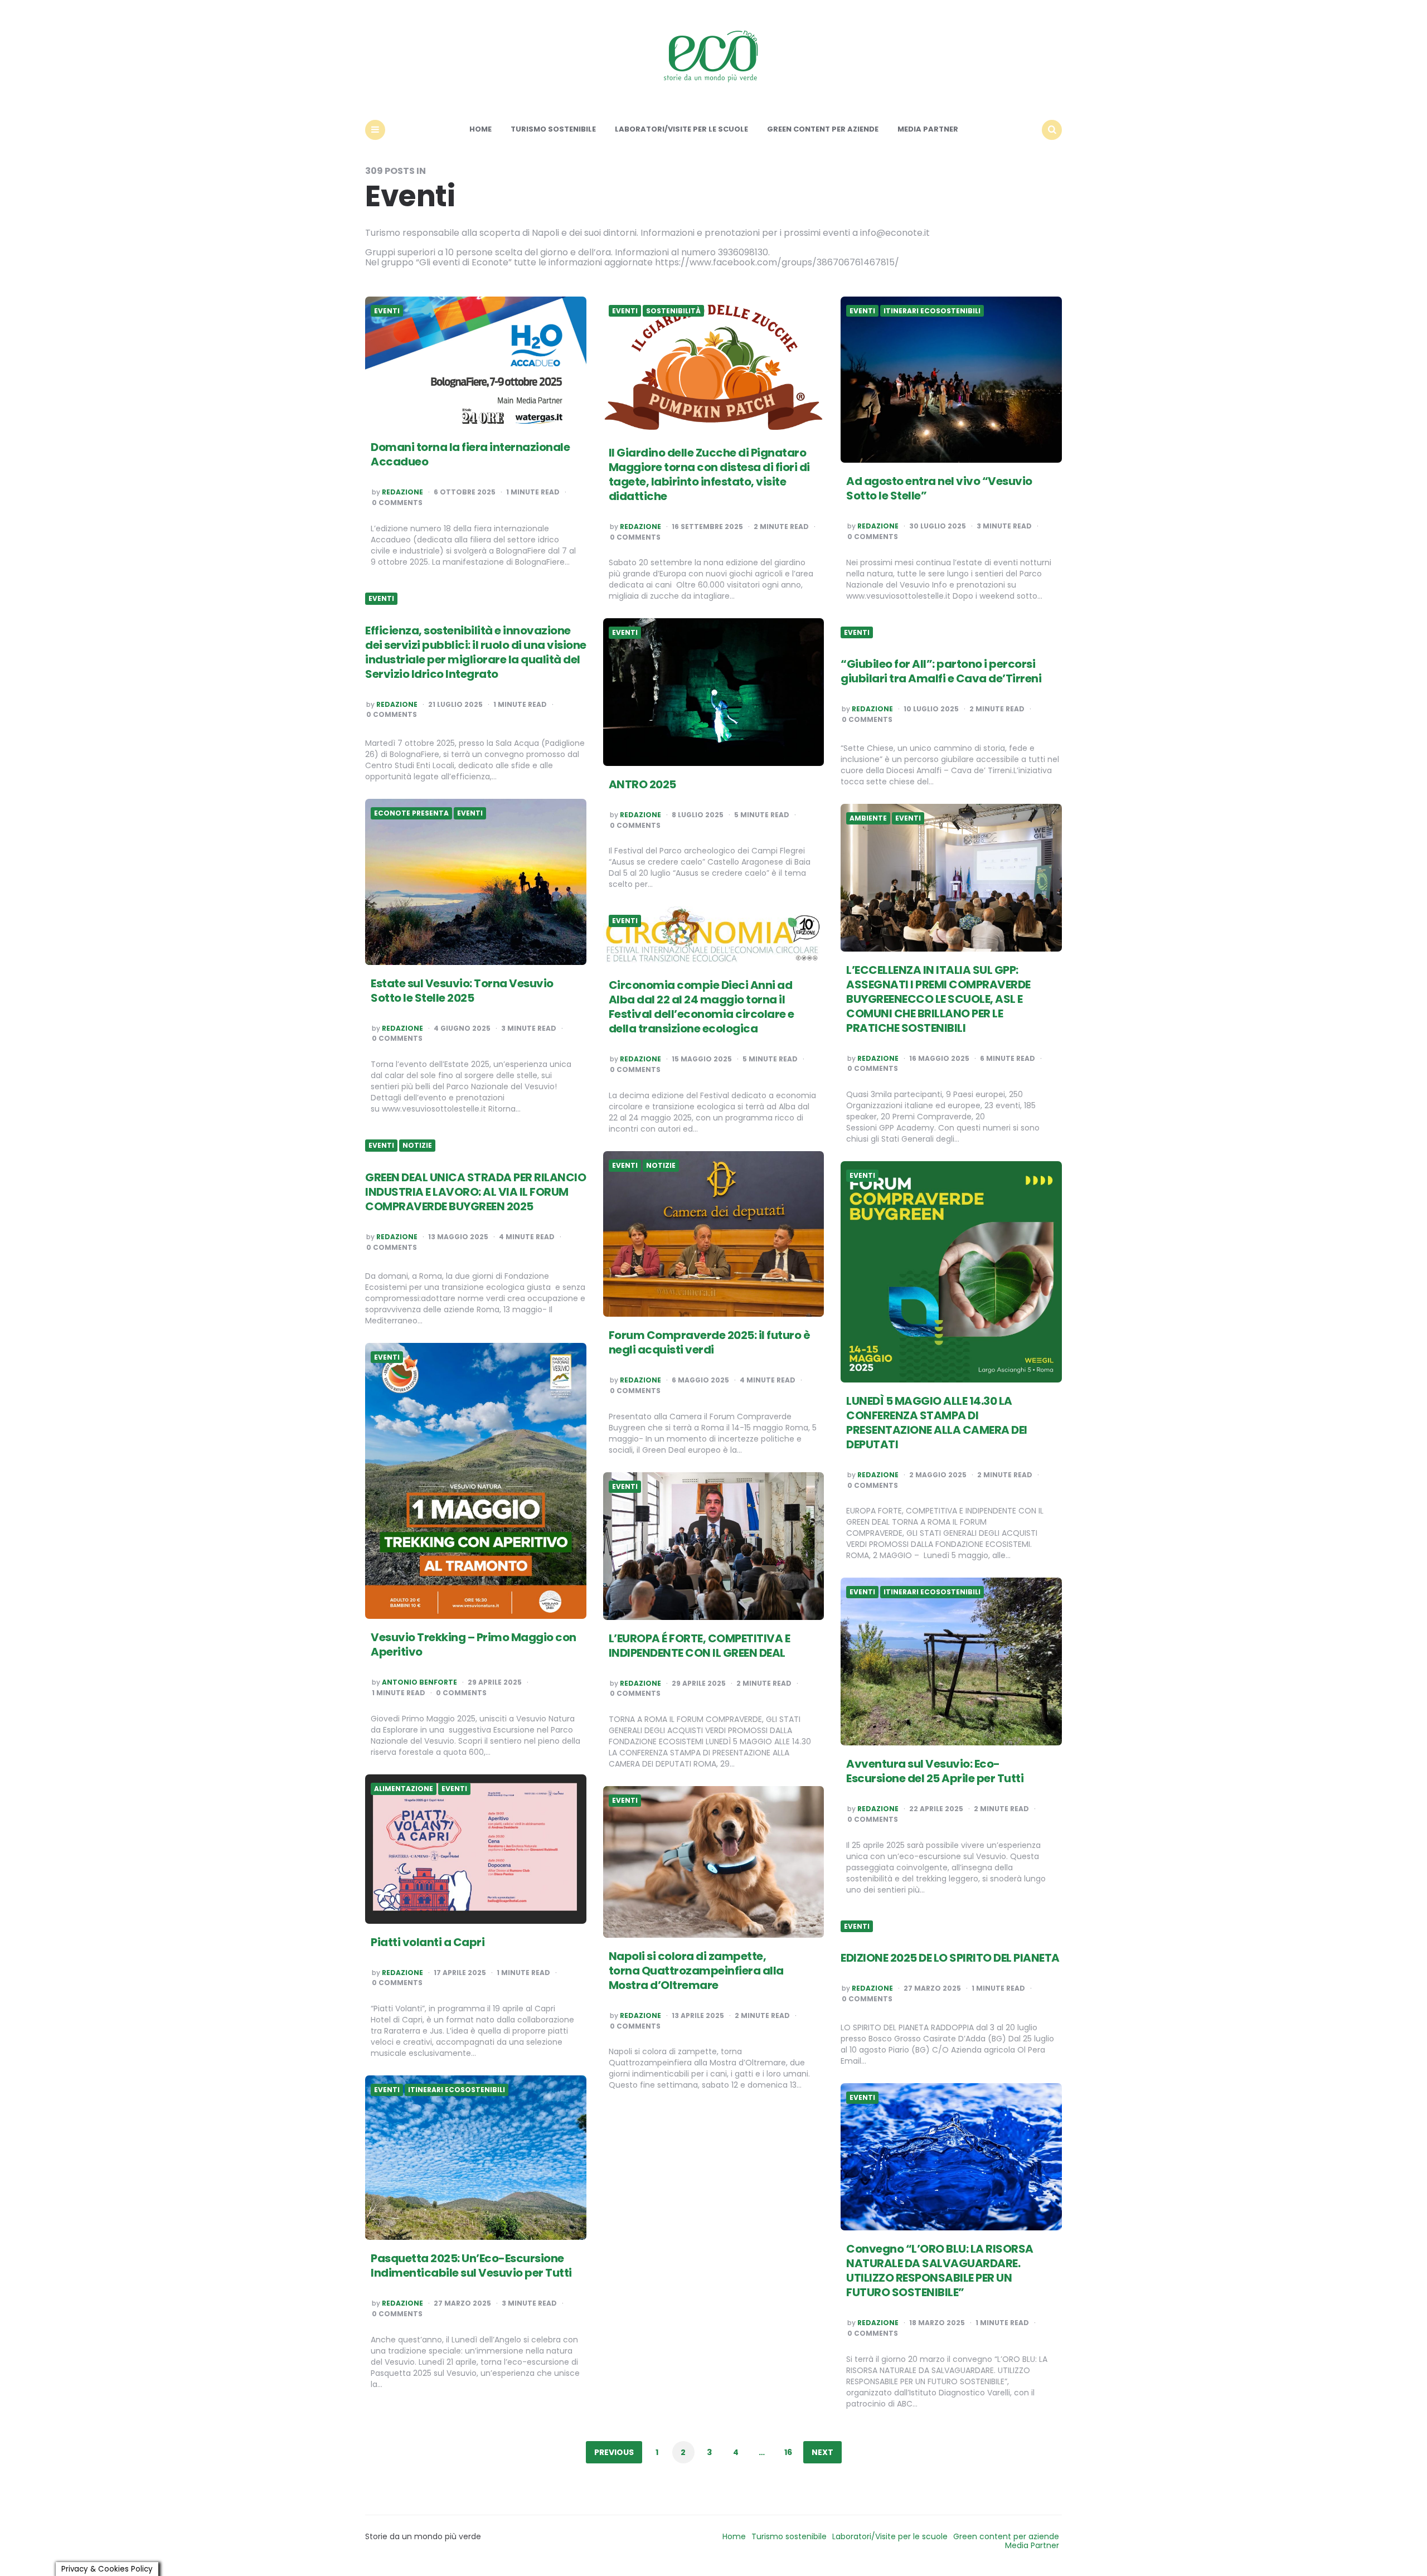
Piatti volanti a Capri (428, 1942)
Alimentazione (404, 1789)
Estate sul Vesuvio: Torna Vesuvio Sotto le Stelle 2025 (462, 991)
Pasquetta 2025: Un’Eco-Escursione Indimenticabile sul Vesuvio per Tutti (471, 2265)
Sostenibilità (673, 311)
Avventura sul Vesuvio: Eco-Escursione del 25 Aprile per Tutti (935, 1771)
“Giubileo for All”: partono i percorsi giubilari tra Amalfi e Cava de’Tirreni (941, 671)
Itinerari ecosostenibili (932, 311)
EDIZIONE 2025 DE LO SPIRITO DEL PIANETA (950, 1958)
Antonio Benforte (419, 1682)
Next (822, 2452)
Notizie (417, 1146)
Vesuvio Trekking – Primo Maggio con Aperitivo (474, 1644)
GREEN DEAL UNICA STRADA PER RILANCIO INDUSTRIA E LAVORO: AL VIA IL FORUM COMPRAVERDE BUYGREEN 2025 (475, 1192)
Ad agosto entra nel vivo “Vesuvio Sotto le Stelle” (939, 488)
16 (788, 2452)
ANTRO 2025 (642, 784)
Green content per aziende (823, 129)
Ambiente (868, 818)
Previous (614, 2452)
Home (480, 129)
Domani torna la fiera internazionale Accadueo (470, 454)
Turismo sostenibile (553, 129)
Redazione (402, 492)
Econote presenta (411, 813)
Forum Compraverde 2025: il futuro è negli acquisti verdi (710, 1342)
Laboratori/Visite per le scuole (681, 129)
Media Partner (928, 129)
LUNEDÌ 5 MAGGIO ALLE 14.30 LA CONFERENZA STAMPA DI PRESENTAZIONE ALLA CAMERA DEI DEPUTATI (937, 1423)
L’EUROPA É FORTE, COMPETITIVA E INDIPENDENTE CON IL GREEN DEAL (700, 1646)
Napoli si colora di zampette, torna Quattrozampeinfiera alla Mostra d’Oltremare (696, 1971)
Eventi (387, 311)
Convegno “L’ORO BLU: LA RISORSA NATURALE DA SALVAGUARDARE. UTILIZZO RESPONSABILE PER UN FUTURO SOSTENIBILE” (940, 2271)
